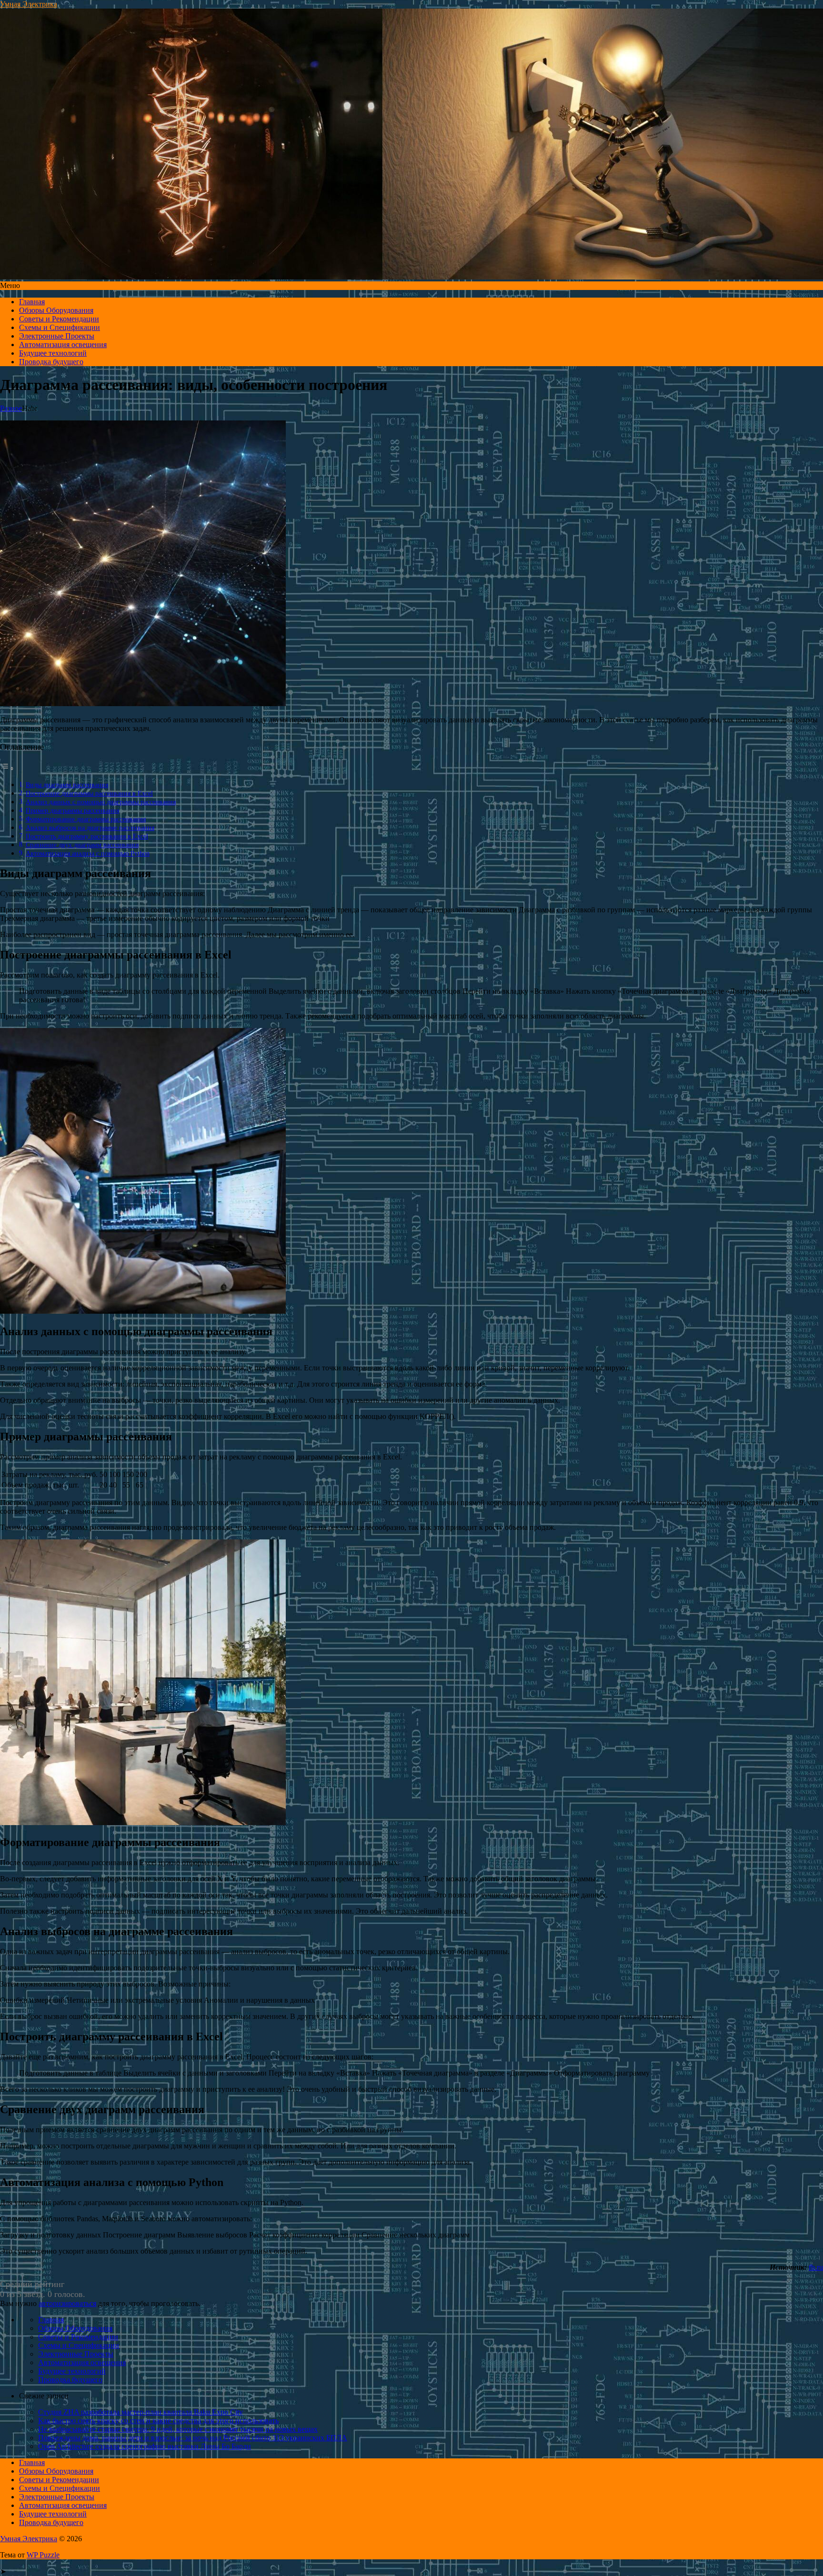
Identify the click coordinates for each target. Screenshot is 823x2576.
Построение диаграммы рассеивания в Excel (89, 793)
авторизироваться (67, 2303)
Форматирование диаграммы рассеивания (86, 819)
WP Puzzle (43, 2555)
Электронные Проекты (57, 336)
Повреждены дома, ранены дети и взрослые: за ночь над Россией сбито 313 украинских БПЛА (193, 2438)
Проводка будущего (51, 362)
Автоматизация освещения (63, 344)
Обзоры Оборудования (56, 310)
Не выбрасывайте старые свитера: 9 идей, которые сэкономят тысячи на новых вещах (178, 2429)
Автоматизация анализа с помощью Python (88, 853)
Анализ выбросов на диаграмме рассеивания (90, 828)
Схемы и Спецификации (60, 327)
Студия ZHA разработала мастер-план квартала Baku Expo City (141, 2412)
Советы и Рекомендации (59, 319)
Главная (32, 302)
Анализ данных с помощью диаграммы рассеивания (101, 802)
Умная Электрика (29, 4)
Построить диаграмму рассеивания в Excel (87, 836)
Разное (11, 408)
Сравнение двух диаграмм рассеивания (82, 845)
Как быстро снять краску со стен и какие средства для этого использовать (158, 2421)
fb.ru (816, 2267)
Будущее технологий (53, 353)
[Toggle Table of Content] (7, 768)
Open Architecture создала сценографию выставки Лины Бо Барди (145, 2446)
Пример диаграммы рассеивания (72, 810)
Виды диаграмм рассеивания (67, 785)
